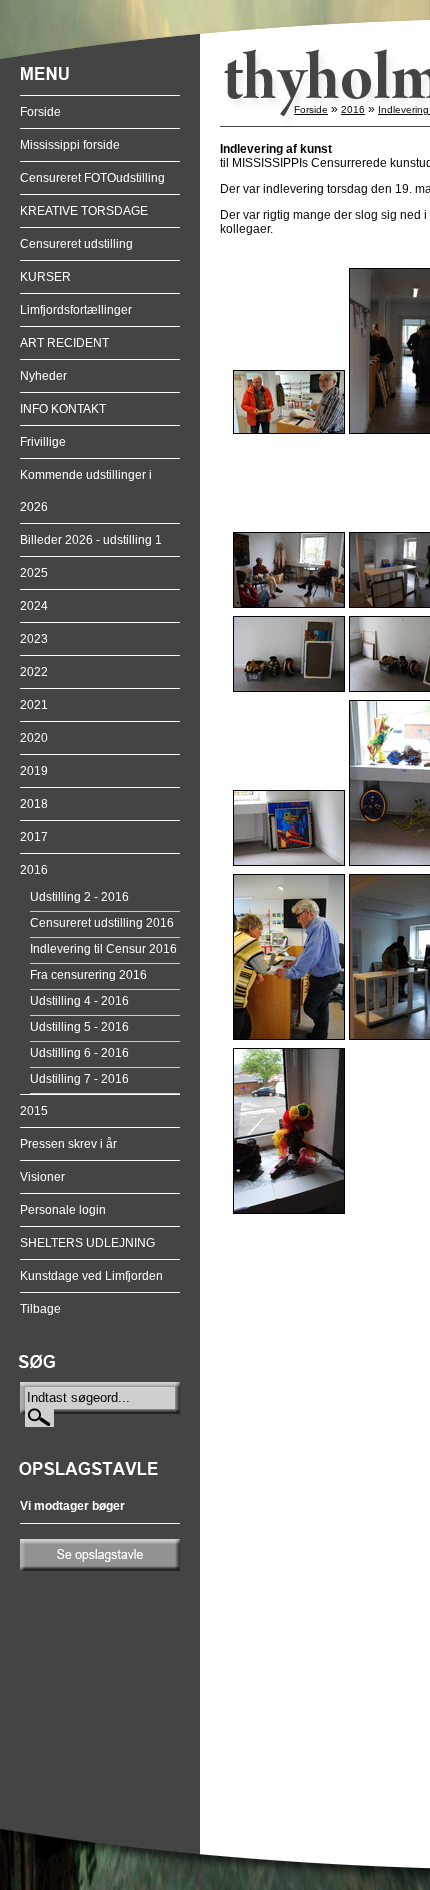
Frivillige (43, 442)
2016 (34, 870)
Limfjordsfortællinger (76, 310)
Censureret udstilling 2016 (102, 923)
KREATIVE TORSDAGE (84, 211)
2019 (34, 771)
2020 (34, 738)
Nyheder (43, 376)
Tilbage (40, 1309)
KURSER (45, 277)
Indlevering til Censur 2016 (103, 949)
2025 (34, 573)
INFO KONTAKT (63, 409)
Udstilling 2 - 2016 (79, 897)
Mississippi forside (70, 145)
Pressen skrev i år (68, 1144)
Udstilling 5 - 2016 (79, 1027)
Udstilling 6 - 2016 (79, 1053)
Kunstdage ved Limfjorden (91, 1276)
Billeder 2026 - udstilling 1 (91, 540)
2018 (34, 804)
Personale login (63, 1210)
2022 (34, 672)
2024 (34, 606)
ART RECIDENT (64, 343)
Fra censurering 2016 (88, 975)
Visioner (42, 1177)
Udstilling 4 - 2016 (79, 1001)
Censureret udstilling (76, 244)
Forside (40, 112)
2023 (34, 639)
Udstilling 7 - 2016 (79, 1079)
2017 (34, 837)
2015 (34, 1111)
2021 (34, 705)
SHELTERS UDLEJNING (87, 1243)
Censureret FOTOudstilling (92, 178)
